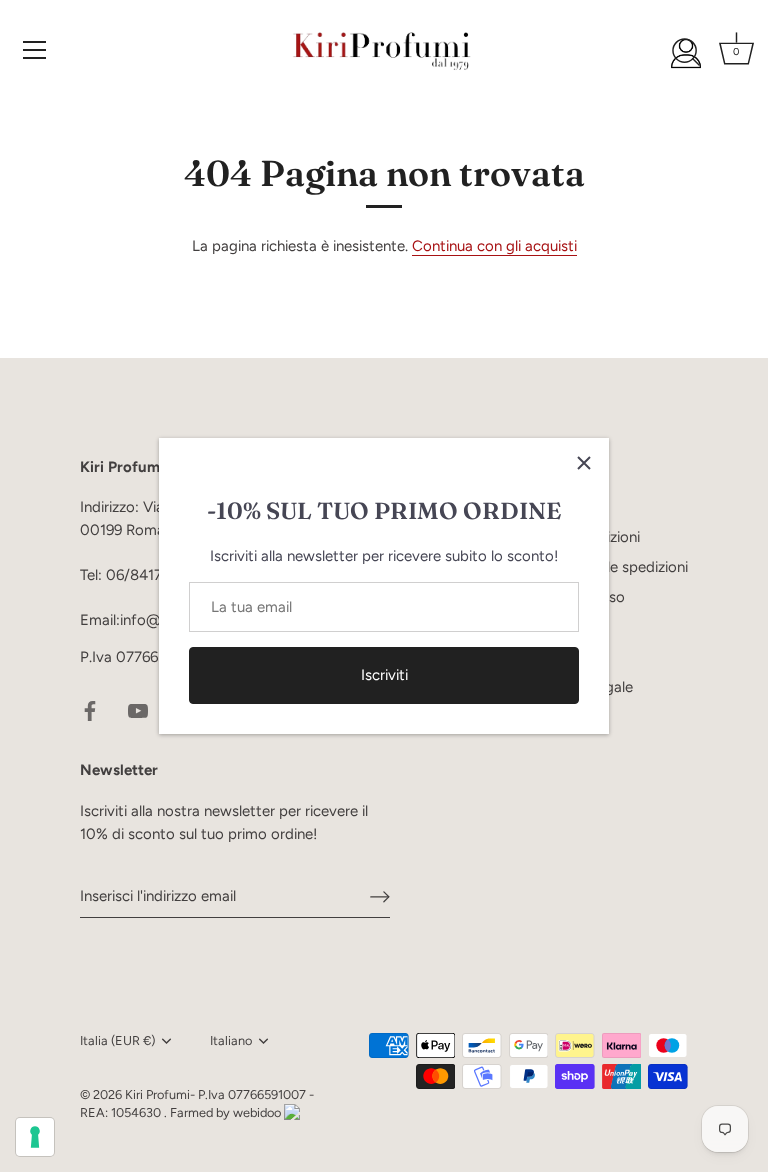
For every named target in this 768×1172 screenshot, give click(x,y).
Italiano (231, 1040)
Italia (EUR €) (117, 1040)
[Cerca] (686, 53)
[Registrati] (380, 896)
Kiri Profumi (157, 1094)
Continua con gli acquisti (494, 246)
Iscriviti (384, 675)
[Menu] (35, 50)
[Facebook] (90, 710)
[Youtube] (138, 710)
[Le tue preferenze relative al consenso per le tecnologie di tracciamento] (35, 1137)
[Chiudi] (584, 463)
